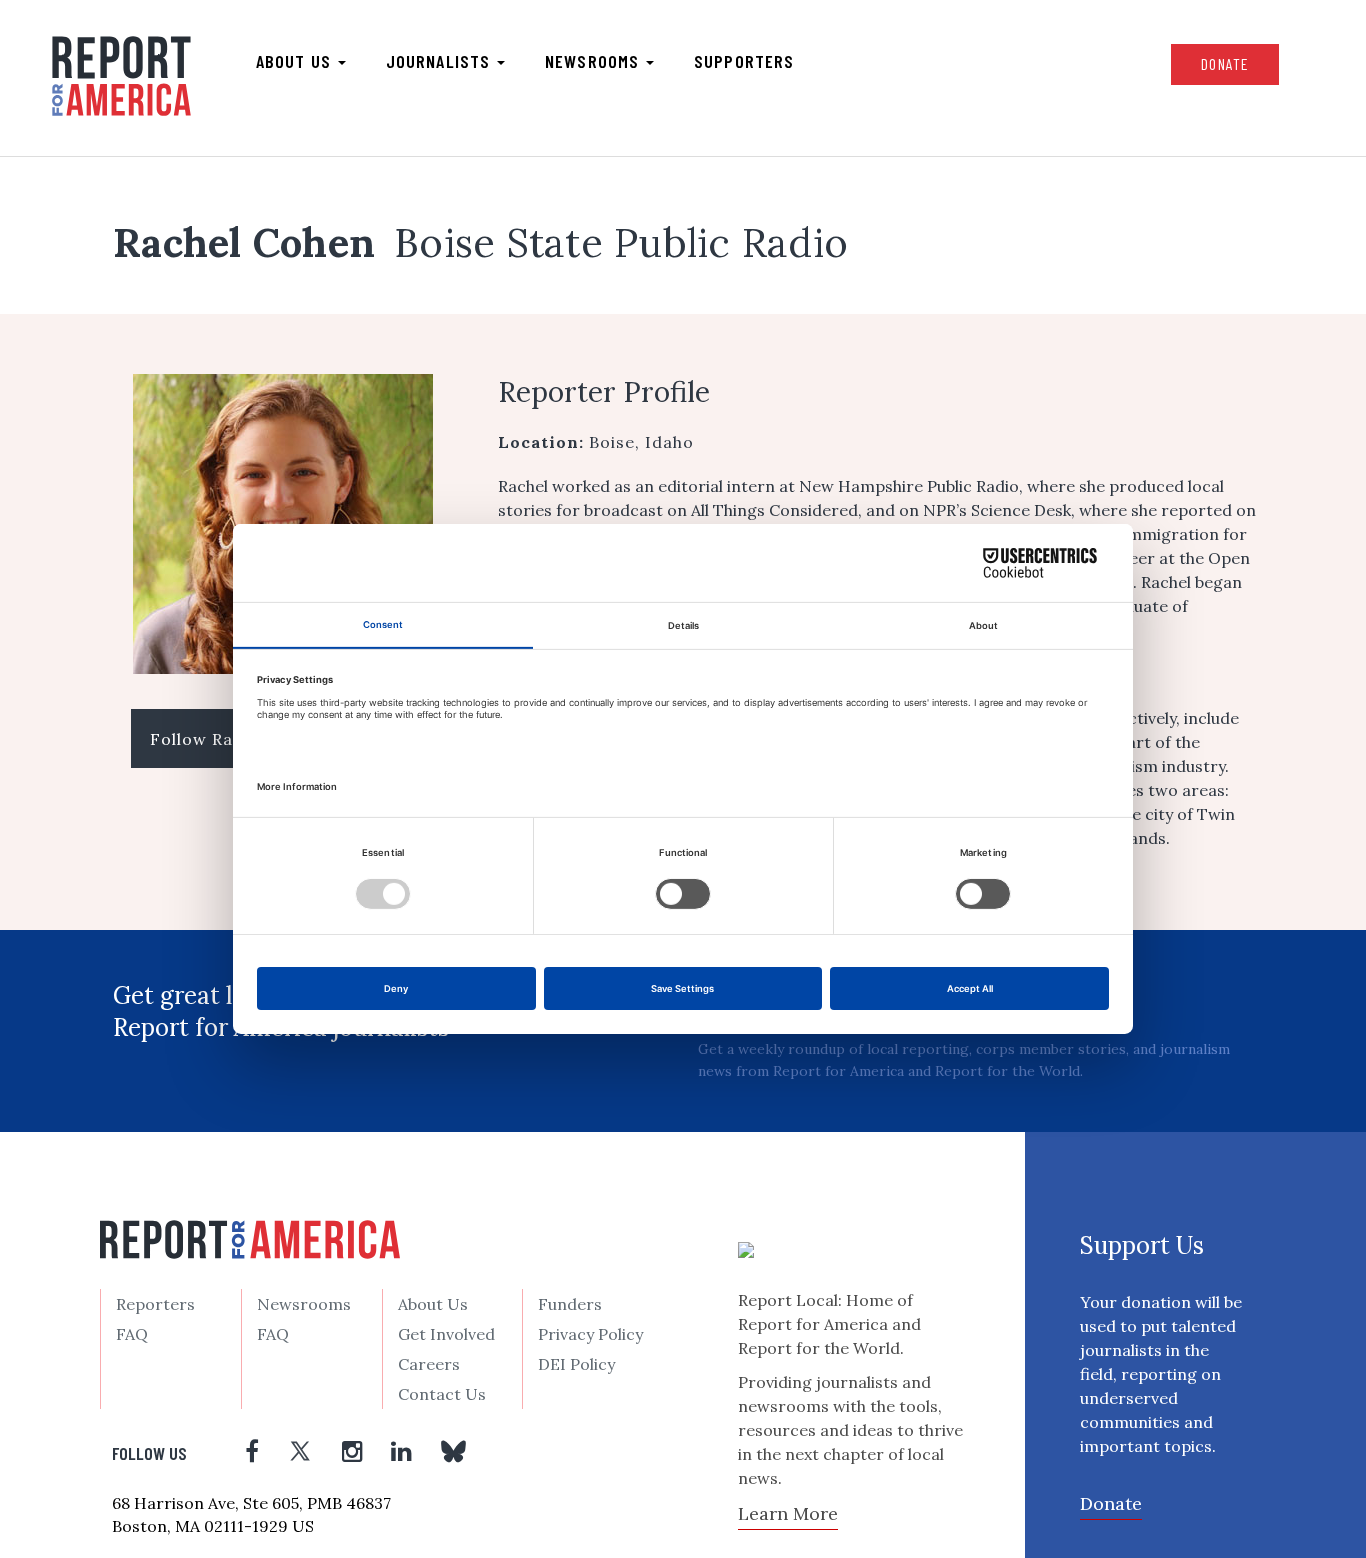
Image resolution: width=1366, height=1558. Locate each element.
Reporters (155, 1304)
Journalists (440, 61)
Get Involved (446, 1334)
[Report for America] (121, 76)
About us (296, 61)
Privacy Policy (590, 1334)
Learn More (788, 1513)
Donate (1225, 63)
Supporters (744, 61)
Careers (429, 1364)
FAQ (132, 1334)
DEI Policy (576, 1364)
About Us (433, 1304)
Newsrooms (594, 61)
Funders (570, 1304)
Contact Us (442, 1394)
